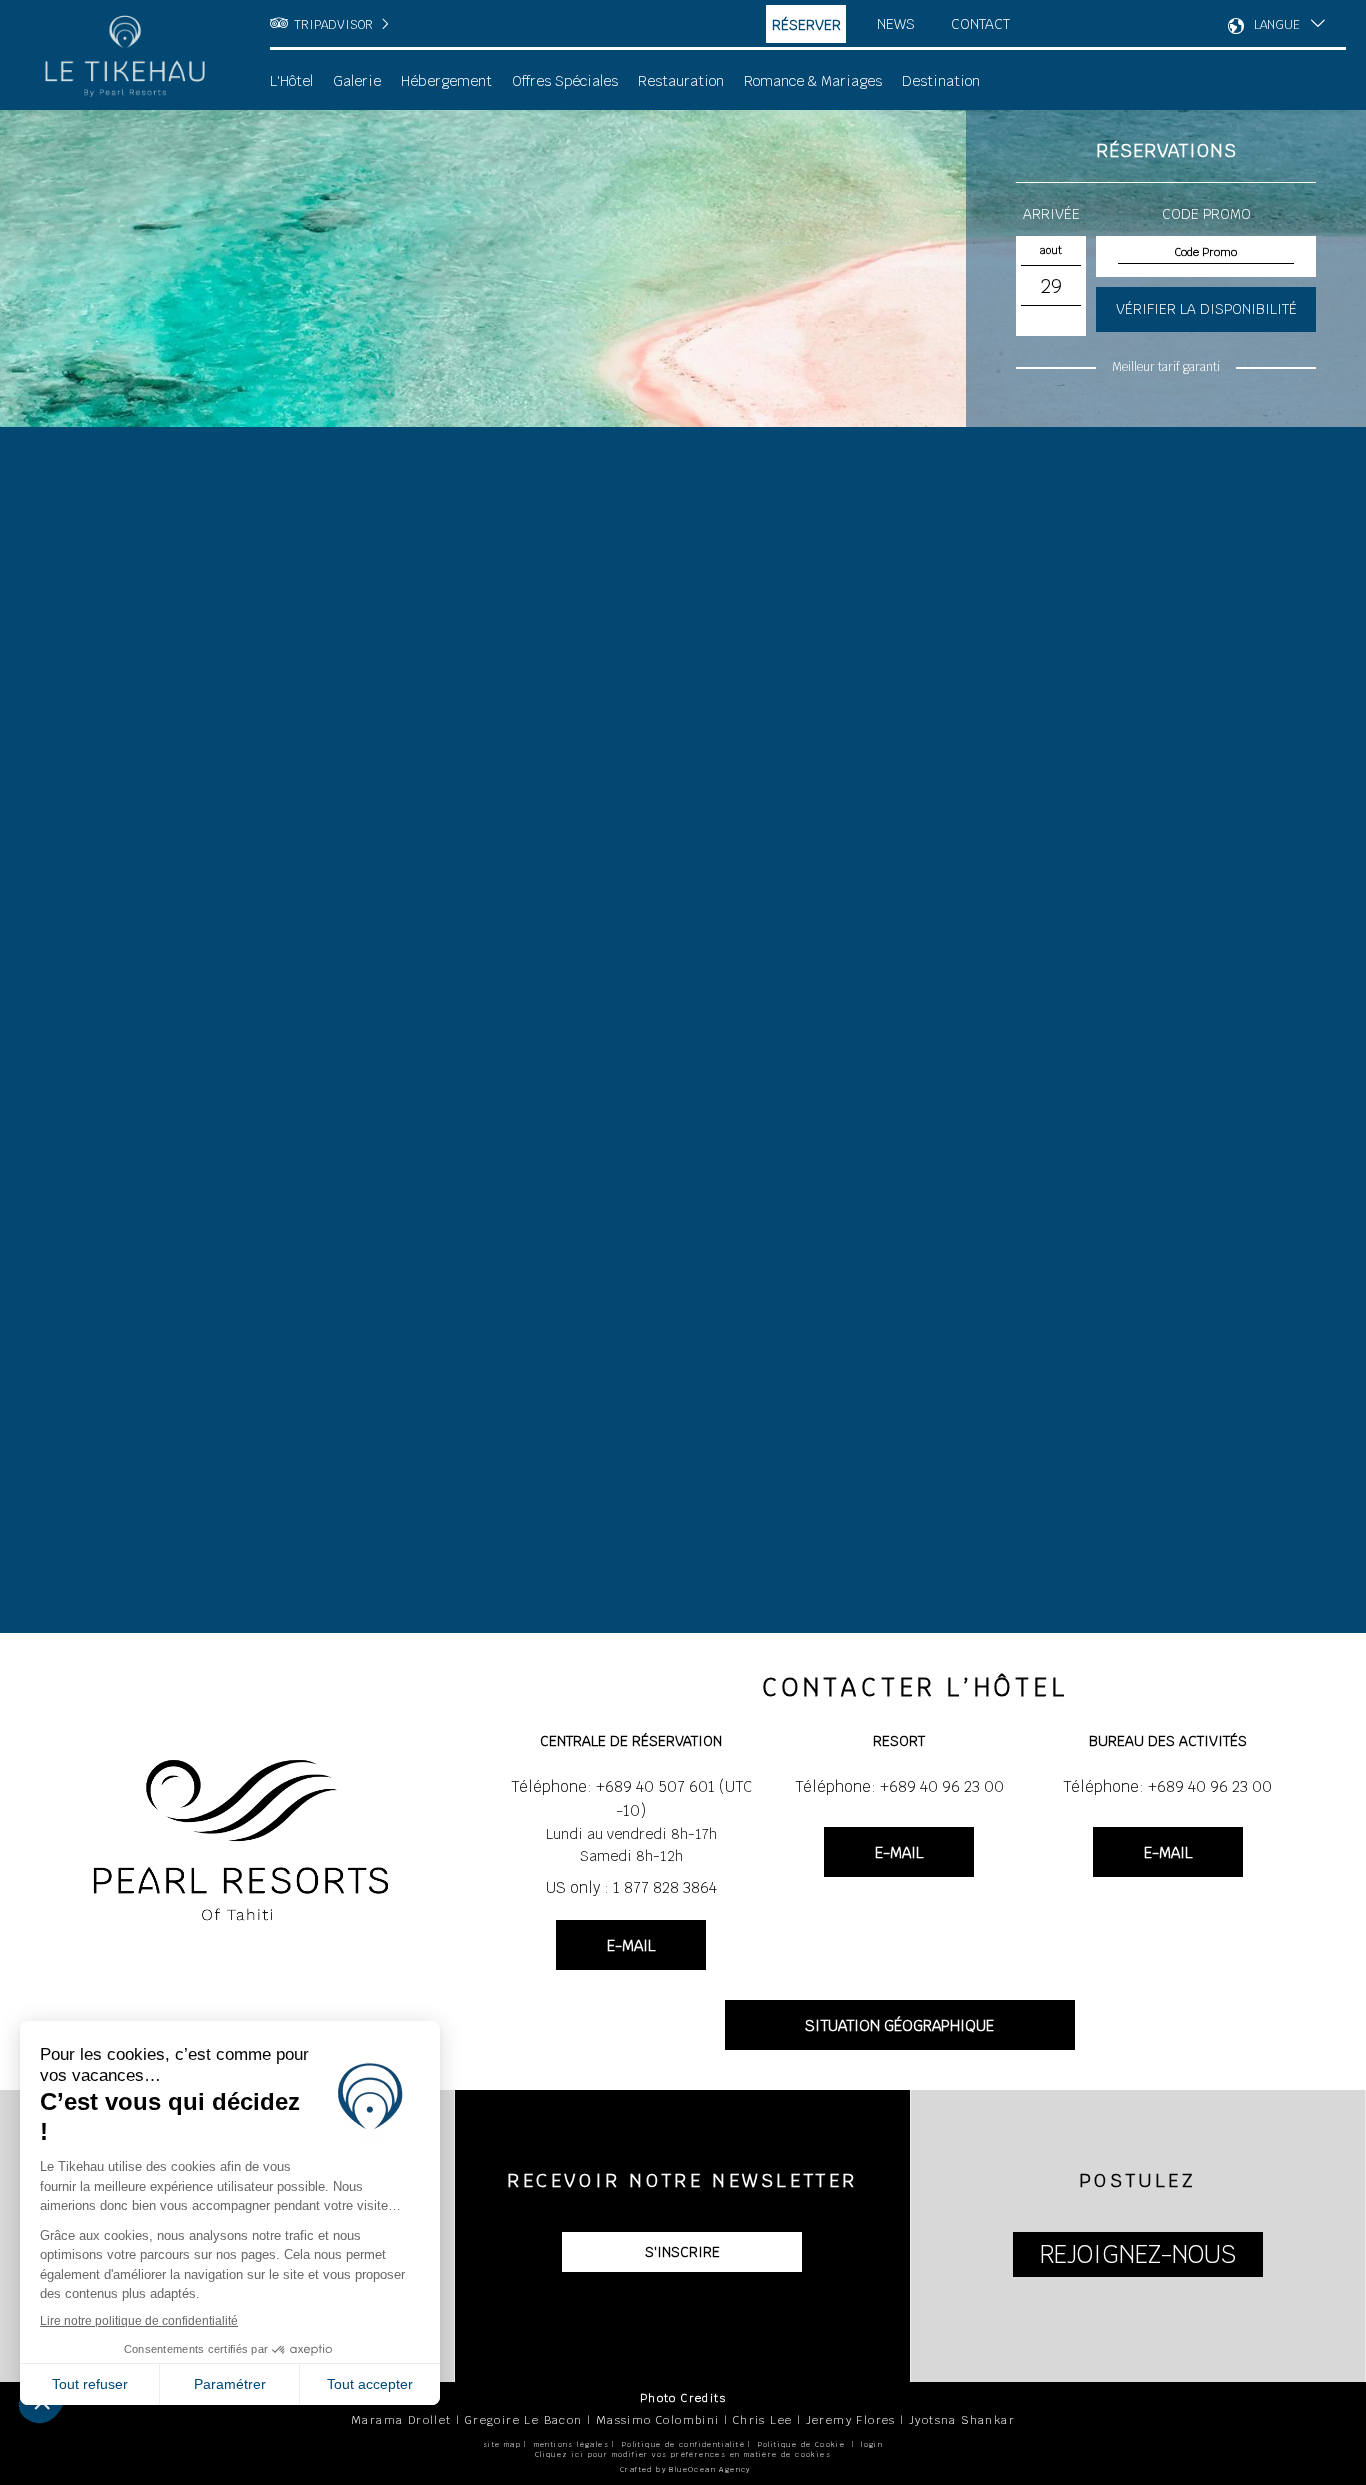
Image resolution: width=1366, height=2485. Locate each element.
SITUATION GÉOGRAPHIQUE (899, 2025)
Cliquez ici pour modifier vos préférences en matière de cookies (683, 2454)
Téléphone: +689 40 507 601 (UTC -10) (631, 1798)
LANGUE (1277, 25)
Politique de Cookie (802, 2444)
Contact (980, 24)
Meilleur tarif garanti (1166, 367)
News (896, 24)
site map (502, 2444)
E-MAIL (631, 1945)
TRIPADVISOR (333, 25)
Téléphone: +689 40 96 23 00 (899, 1786)
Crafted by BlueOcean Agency (685, 2469)
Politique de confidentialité (683, 2444)
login (872, 2444)
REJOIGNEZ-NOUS (1138, 2254)
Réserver (806, 25)
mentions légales (571, 2444)
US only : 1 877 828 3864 (631, 1887)
